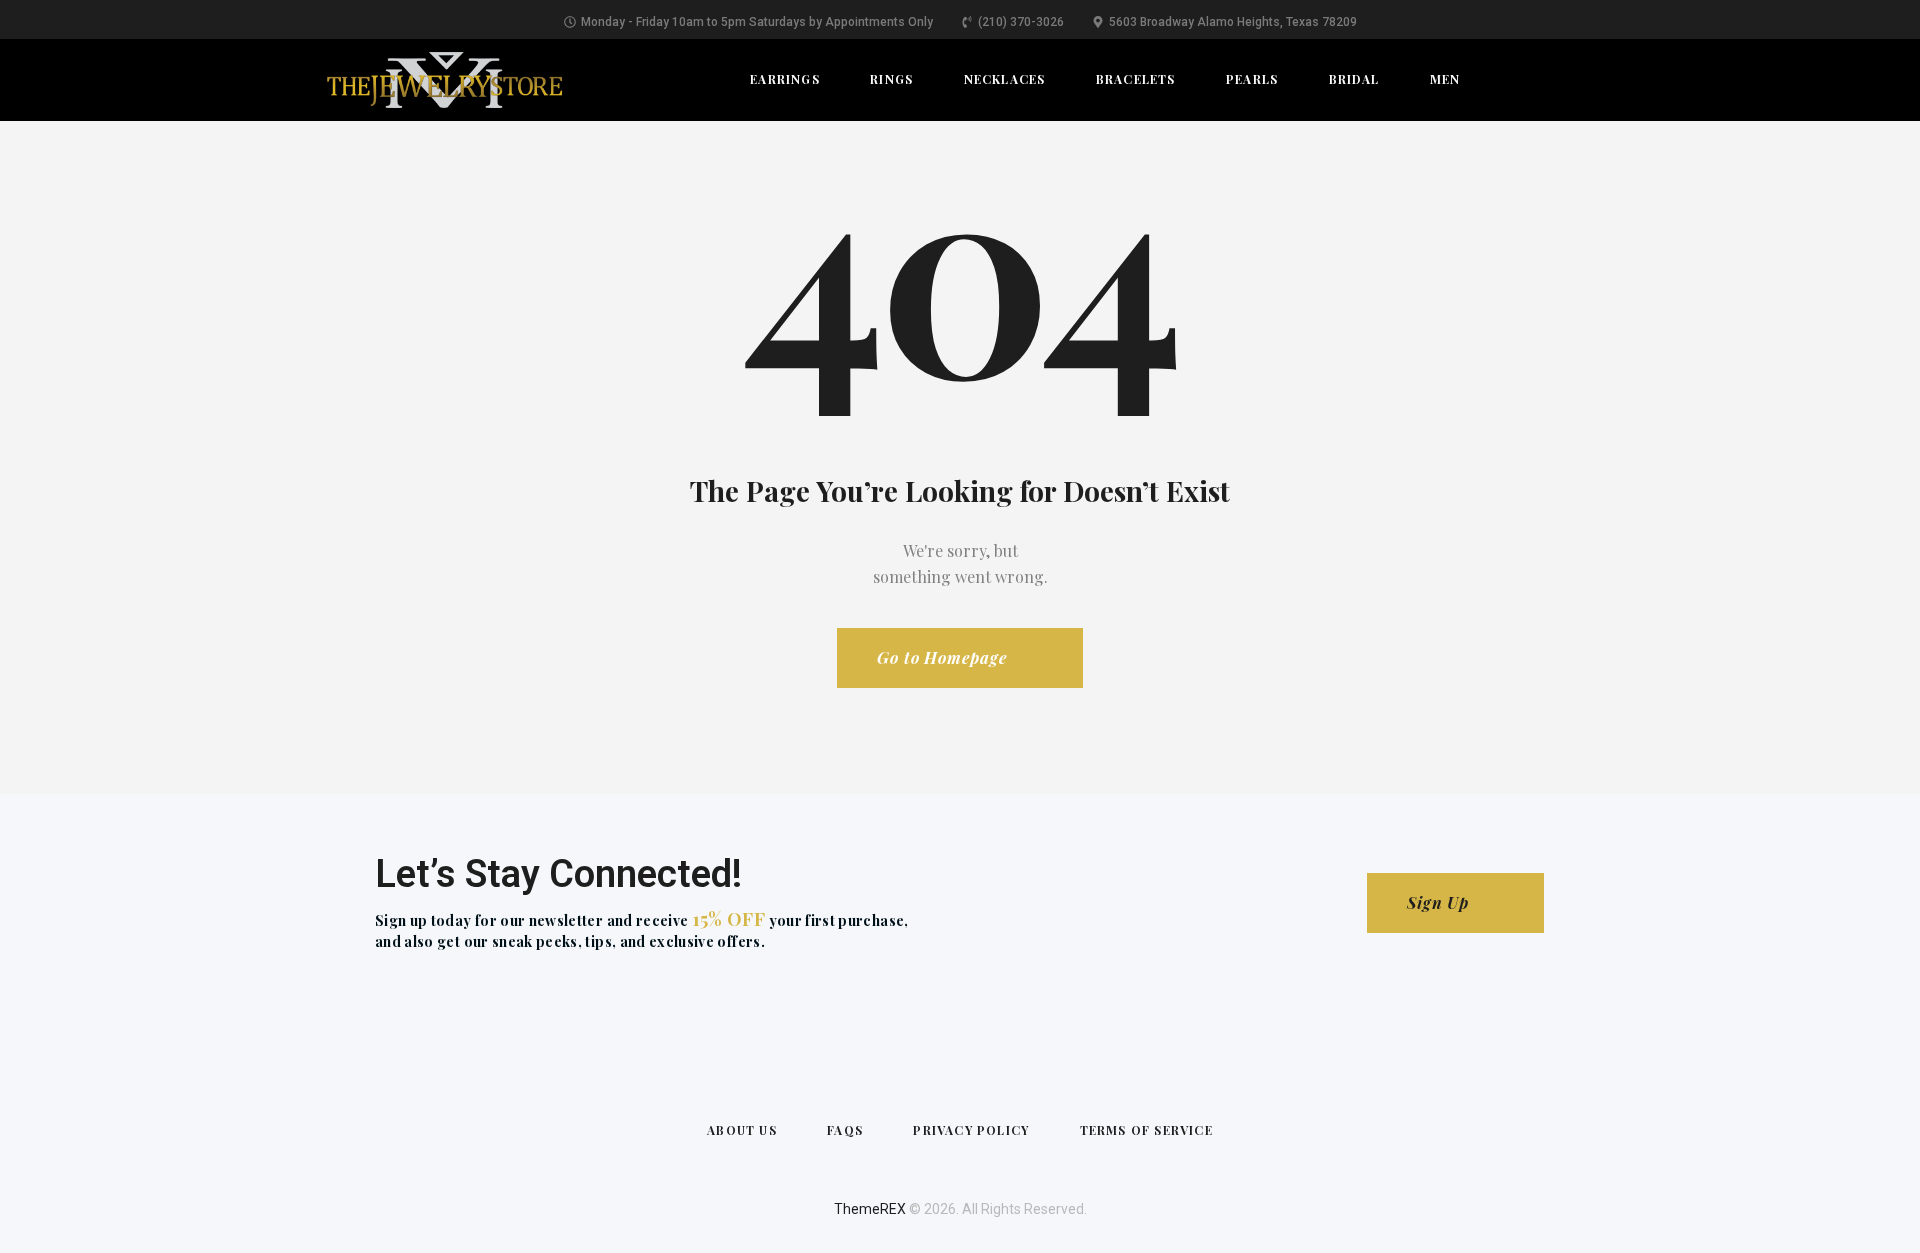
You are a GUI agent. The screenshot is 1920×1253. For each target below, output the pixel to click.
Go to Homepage (942, 657)
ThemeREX (870, 1209)
